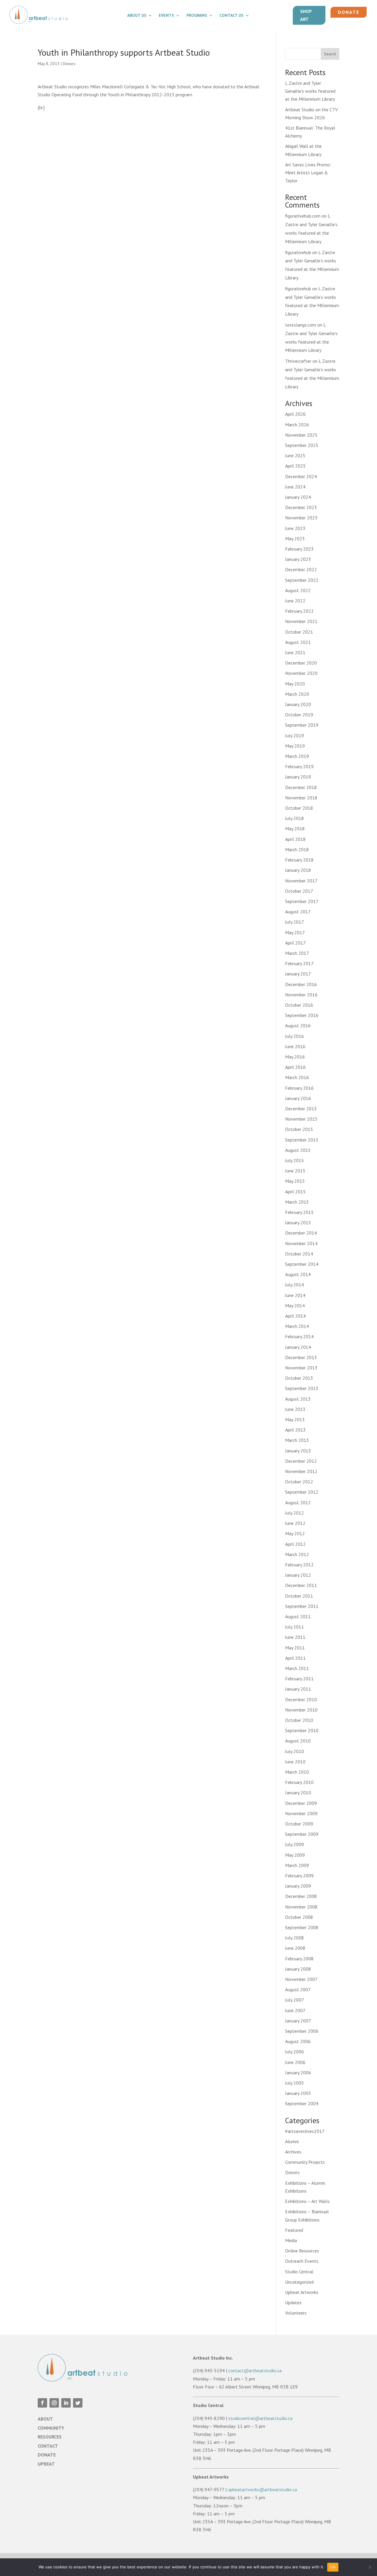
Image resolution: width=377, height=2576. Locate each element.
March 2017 (297, 953)
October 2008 (299, 1917)
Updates (293, 2302)
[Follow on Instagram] (54, 2403)
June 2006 (295, 2062)
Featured (294, 2230)
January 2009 (298, 1886)
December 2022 (301, 569)
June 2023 (295, 528)
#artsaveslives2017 (305, 2131)
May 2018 (295, 829)
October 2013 (299, 1378)
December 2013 (301, 1357)
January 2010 (298, 1793)
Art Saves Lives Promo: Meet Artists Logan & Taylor (308, 173)
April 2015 (295, 1192)
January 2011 (298, 1689)
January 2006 (298, 2073)
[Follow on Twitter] (78, 2403)
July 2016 (295, 1036)
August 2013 (298, 1399)
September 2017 (302, 901)
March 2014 (297, 1326)
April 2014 (295, 1316)
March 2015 (297, 1202)
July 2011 (295, 1627)
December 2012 (301, 1461)
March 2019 (297, 756)
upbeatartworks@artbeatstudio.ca (262, 2489)
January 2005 (298, 2093)
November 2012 (301, 1471)
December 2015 (301, 1109)
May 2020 (295, 684)
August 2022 (298, 590)
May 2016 (295, 1057)
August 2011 (298, 1616)
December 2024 (301, 476)
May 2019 (295, 746)
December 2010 (301, 1699)
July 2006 (295, 2052)
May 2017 (295, 932)
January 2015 (298, 1222)
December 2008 (301, 1896)
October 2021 (299, 632)
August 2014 (298, 1274)
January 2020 (298, 704)
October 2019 (299, 715)
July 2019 (295, 735)
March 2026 (297, 425)
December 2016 (301, 984)
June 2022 (295, 601)
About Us (137, 16)
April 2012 (295, 1544)
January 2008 (298, 1969)
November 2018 (301, 798)
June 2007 (295, 2010)
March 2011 (297, 1668)
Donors (69, 64)
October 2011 (299, 1596)
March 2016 (297, 1077)
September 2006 (302, 2031)
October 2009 (299, 1824)
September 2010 (302, 1730)
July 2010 (295, 1751)
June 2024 (295, 487)
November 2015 (301, 1119)
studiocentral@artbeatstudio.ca (260, 2418)
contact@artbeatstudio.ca (255, 2370)
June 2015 (295, 1171)
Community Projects (305, 2162)
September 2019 (302, 725)
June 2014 (295, 1295)
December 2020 (301, 663)
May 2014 (295, 1306)
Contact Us (232, 16)
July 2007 (295, 2000)
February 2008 (299, 1959)
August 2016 (298, 1026)
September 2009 (302, 1834)
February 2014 (299, 1336)
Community (51, 2428)
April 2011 (295, 1658)
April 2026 (295, 414)
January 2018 (298, 870)
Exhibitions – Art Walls (307, 2201)
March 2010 (297, 1772)
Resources (50, 2437)
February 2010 (299, 1782)
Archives (293, 2152)
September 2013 (302, 1388)
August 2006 (298, 2041)
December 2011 (301, 1585)
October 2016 (299, 1005)
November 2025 (301, 435)
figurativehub (298, 252)
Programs (197, 16)
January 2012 (298, 1575)
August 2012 (298, 1502)
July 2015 (295, 1160)
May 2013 (295, 1419)
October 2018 (299, 808)
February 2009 (299, 1876)
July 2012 (295, 1513)
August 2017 (298, 912)
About (45, 2419)
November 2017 (301, 881)
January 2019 (298, 777)
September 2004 (302, 2103)
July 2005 (295, 2083)
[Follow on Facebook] (42, 2403)
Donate (349, 12)
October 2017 (299, 891)
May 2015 (295, 1181)
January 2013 (298, 1451)
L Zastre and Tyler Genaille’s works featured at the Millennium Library (310, 91)
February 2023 (299, 549)
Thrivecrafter (298, 361)
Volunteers (296, 2313)
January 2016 (298, 1098)
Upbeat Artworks (302, 2292)
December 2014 (301, 1233)
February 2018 (299, 860)
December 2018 (301, 787)
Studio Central (299, 2272)
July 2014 (295, 1285)
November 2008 (301, 1907)
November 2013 (301, 1368)
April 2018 (295, 839)
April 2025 (295, 466)
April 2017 (295, 943)
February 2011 (299, 1679)
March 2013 (297, 1440)
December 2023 (301, 507)
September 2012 (302, 1492)
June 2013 (295, 1409)
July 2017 (295, 922)
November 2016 (301, 995)
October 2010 (299, 1720)
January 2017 (298, 974)
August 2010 (298, 1741)
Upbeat (46, 2464)
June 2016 (295, 1046)
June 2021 (295, 652)
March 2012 (297, 1554)
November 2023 (301, 518)
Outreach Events (302, 2261)
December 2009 (301, 1803)
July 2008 (295, 1938)
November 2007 (301, 1979)
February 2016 (299, 1088)
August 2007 (298, 1989)
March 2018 (297, 849)
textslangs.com (301, 325)
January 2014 (298, 1347)
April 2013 (295, 1430)
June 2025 (295, 455)
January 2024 (298, 497)
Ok (333, 2567)
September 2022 (302, 580)
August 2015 (298, 1150)
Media (291, 2240)
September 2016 (302, 1015)
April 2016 (295, 1067)
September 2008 (302, 1927)
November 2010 (301, 1710)
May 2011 (295, 1648)
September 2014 (302, 1264)
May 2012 (295, 1533)
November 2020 (301, 673)
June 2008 (295, 1948)
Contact (48, 2446)
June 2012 (295, 1523)
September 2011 (302, 1606)
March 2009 (297, 1865)
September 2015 (302, 1140)
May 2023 (295, 539)
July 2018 (295, 818)
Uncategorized (299, 2282)
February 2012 (299, 1565)
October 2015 (299, 1129)
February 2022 (299, 611)
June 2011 (295, 1637)
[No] (370, 2567)
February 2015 (299, 1212)
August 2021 (298, 642)
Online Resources (302, 2251)
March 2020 (297, 694)
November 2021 (301, 621)
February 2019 (299, 766)
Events (166, 16)
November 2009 (301, 1813)
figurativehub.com (303, 216)
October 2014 (299, 1254)
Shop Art (306, 15)
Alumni (292, 2141)
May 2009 (295, 1855)
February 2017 (299, 963)
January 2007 (298, 2021)
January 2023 (298, 559)
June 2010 (295, 1762)
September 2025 (302, 445)
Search (330, 54)
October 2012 (299, 1482)
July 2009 (295, 1844)
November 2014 (301, 1243)
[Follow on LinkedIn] (66, 2403)
